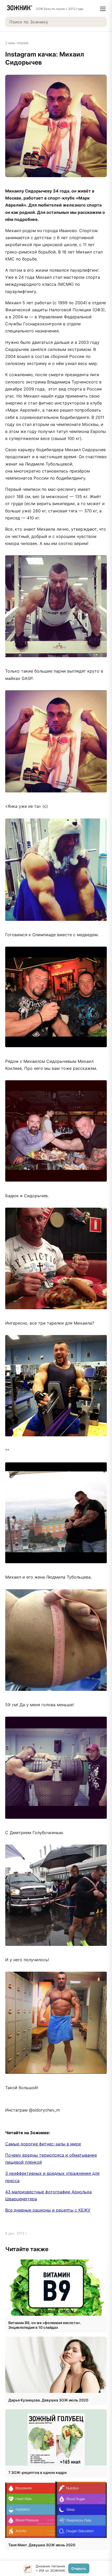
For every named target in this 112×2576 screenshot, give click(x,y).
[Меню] (103, 9)
